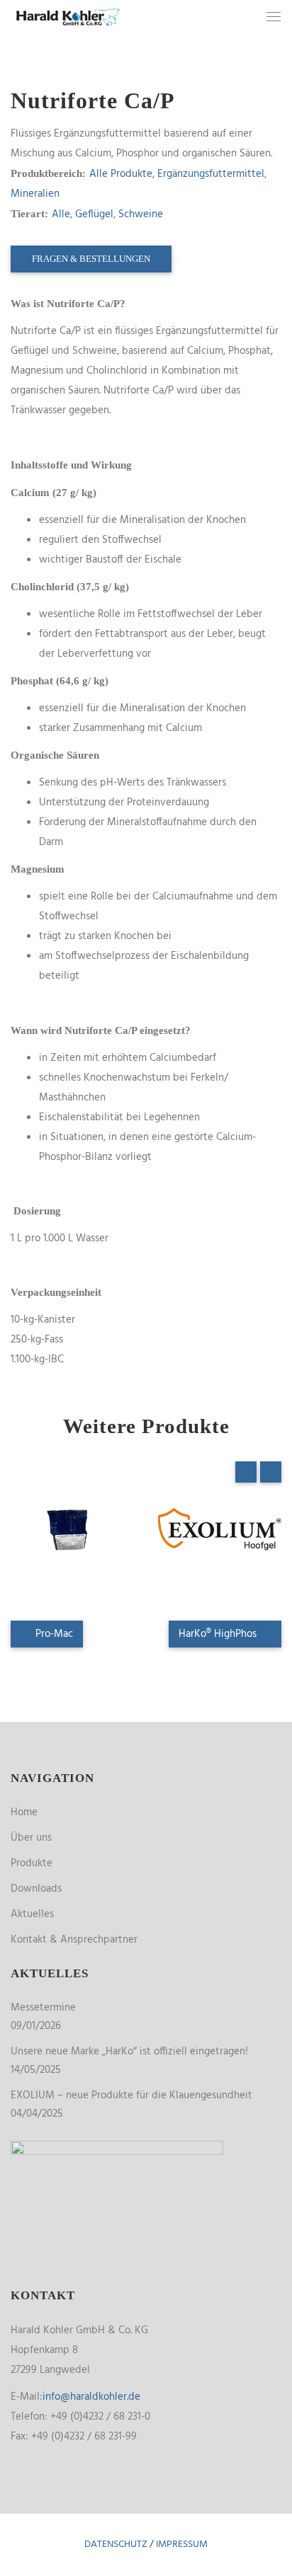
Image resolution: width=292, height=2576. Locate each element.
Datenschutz (116, 2545)
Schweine (141, 214)
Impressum (182, 2545)
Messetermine (43, 2008)
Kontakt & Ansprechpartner (74, 1940)
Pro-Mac (53, 1634)
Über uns (31, 1838)
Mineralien (35, 194)
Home (24, 1812)
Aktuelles (32, 1914)
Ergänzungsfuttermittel (211, 174)
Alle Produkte (121, 174)
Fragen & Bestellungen (91, 259)
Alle (61, 214)
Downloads (36, 1889)
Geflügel (94, 214)
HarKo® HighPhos (219, 1634)
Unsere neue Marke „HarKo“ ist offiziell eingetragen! (129, 2052)
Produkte (32, 1863)
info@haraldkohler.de (91, 2397)
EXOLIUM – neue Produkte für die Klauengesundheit (131, 2095)
